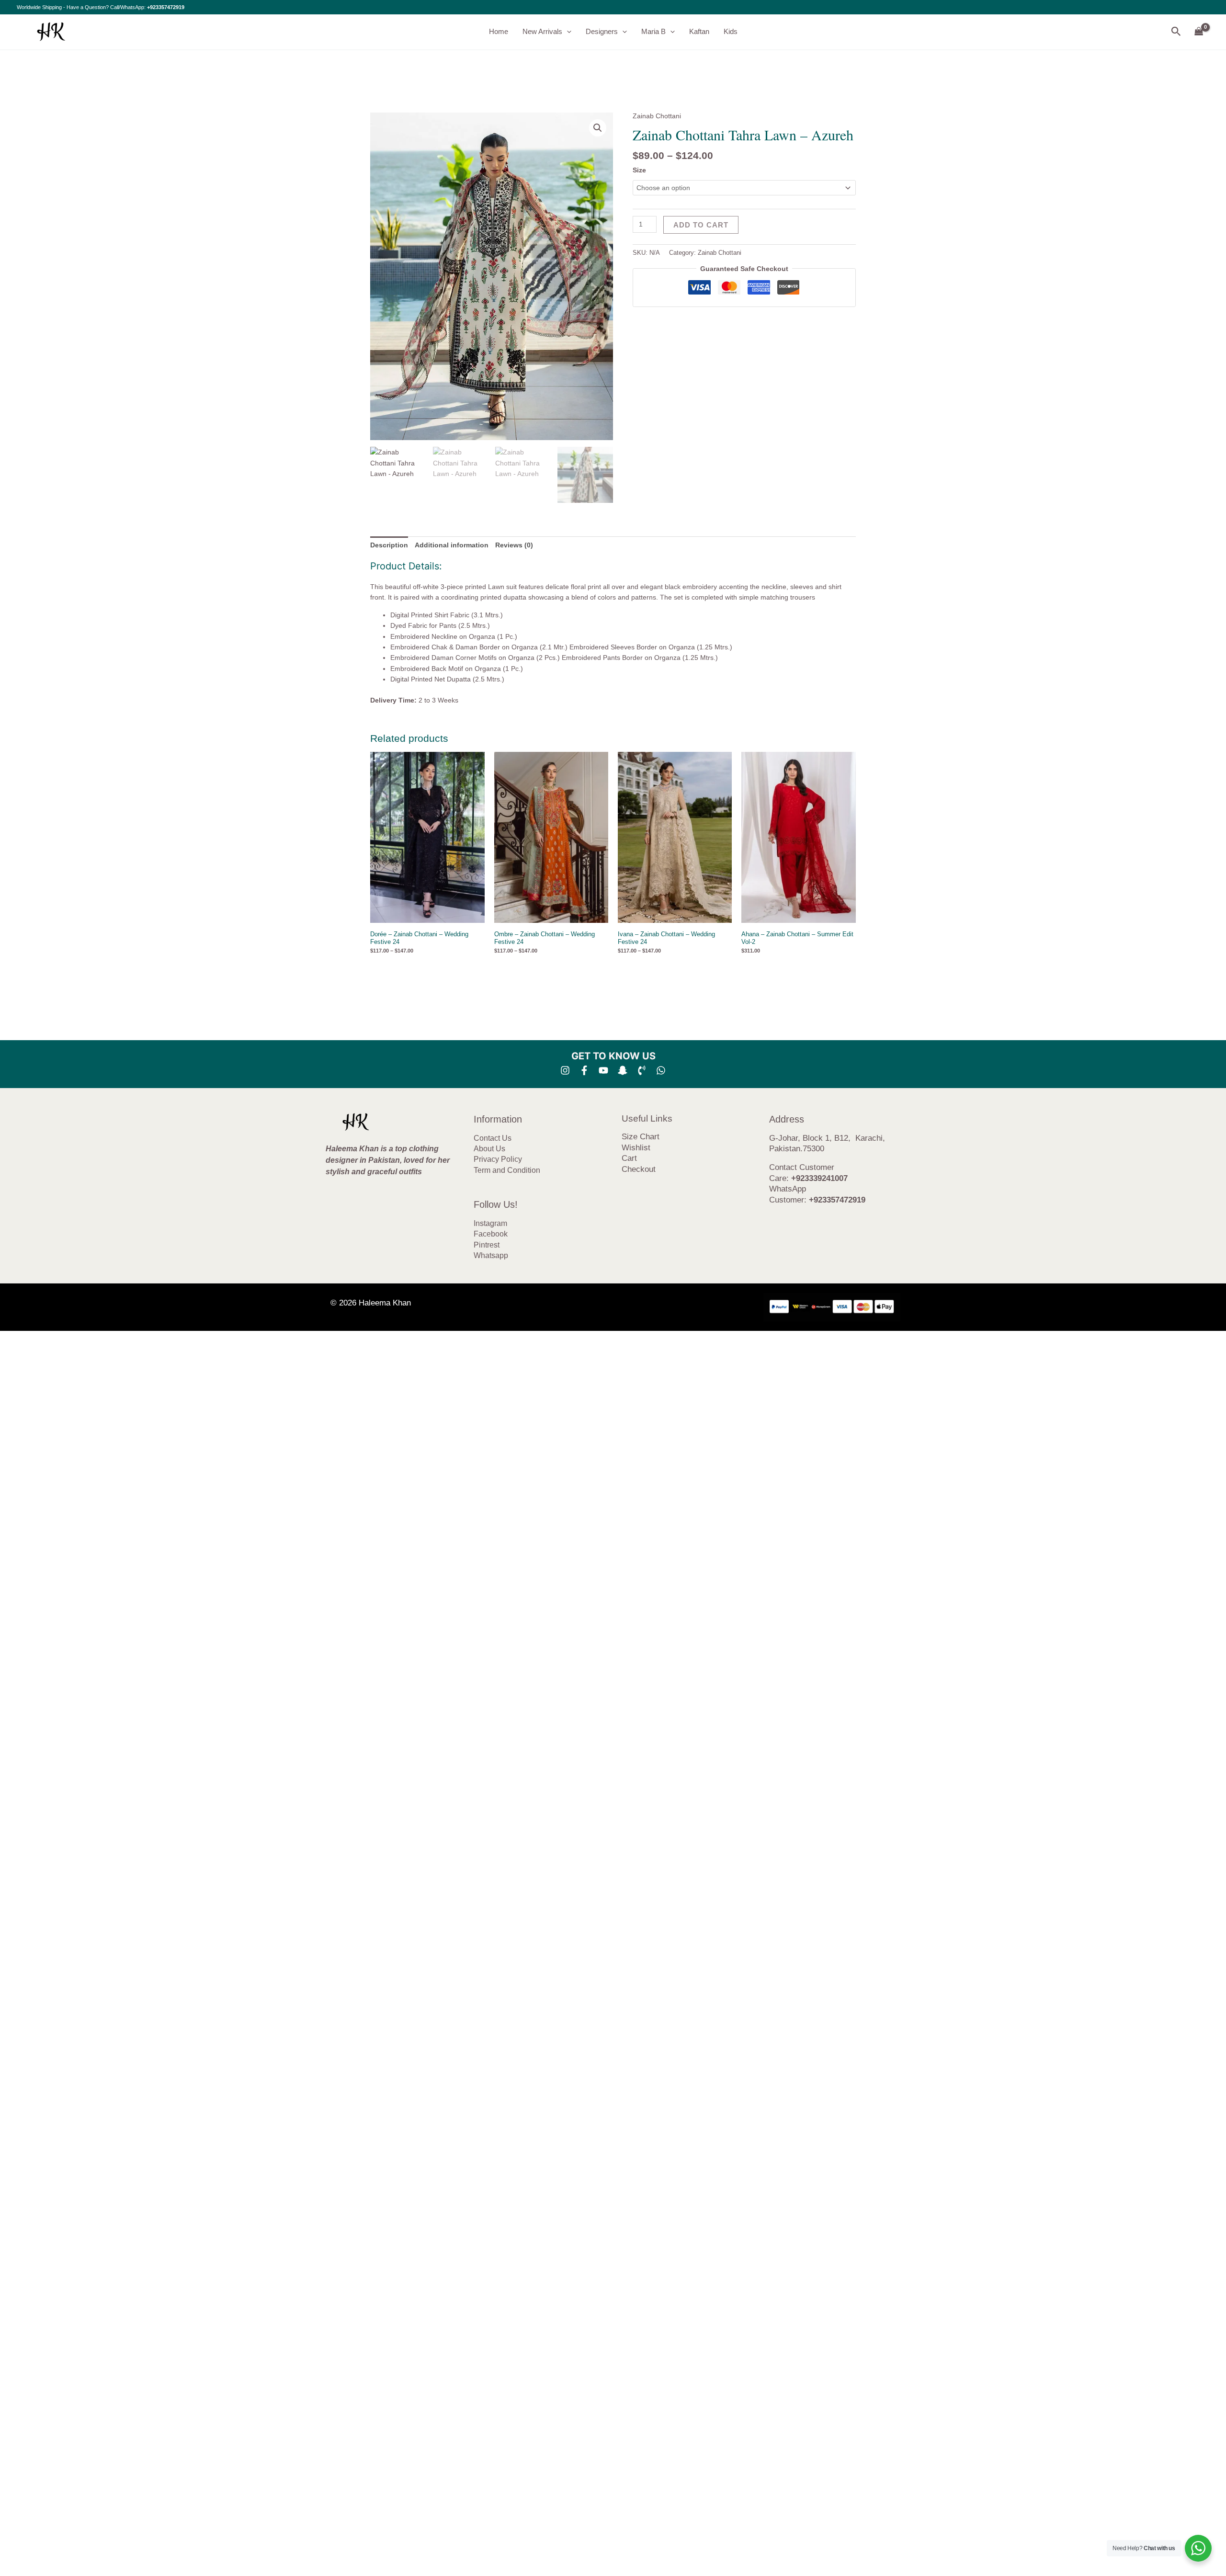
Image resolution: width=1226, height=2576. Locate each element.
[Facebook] (584, 1070)
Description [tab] (389, 545)
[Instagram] (565, 1070)
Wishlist (636, 1148)
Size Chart (641, 1137)
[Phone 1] (642, 1070)
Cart (629, 1158)
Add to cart (701, 225)
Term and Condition (507, 1170)
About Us (489, 1149)
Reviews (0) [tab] (514, 545)
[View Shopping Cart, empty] (1199, 32)
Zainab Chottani (657, 116)
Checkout (639, 1169)
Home (499, 31)
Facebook (491, 1234)
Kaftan (699, 31)
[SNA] (623, 1070)
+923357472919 (166, 7)
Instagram (490, 1223)
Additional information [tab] (452, 545)
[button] (567, 32)
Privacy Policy (498, 1159)
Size (639, 170)
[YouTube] (603, 1070)
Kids (731, 31)
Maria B (653, 31)
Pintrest (487, 1245)
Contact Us (493, 1138)
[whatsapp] (661, 1070)
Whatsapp (491, 1255)
